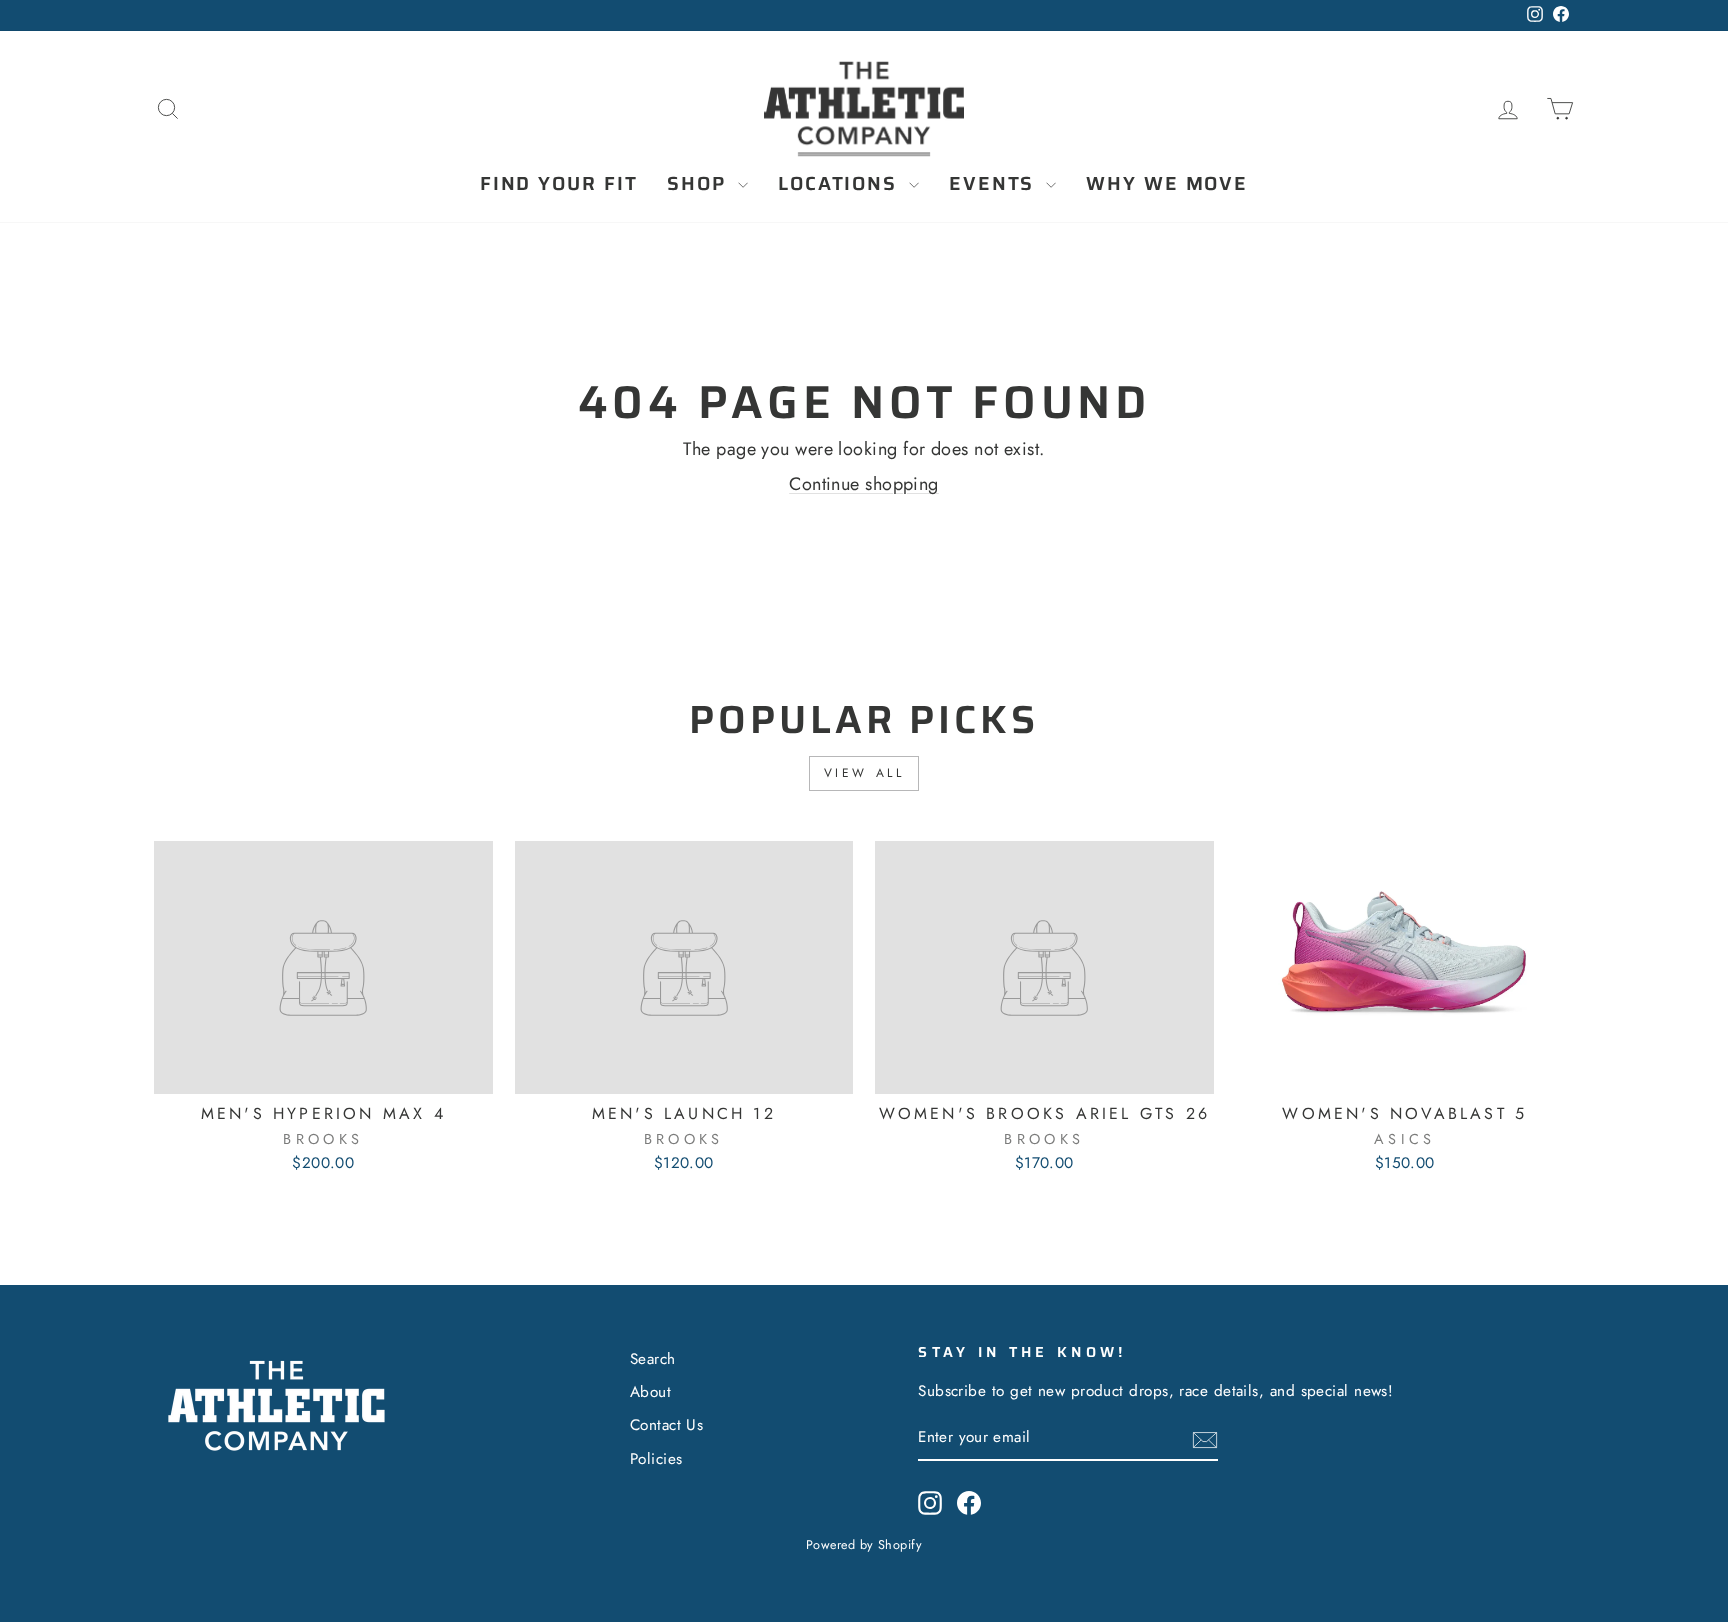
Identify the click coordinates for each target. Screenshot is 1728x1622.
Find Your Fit (559, 183)
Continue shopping (864, 484)
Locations (841, 183)
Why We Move (1167, 183)
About (650, 1392)
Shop (700, 183)
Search (653, 1359)
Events (995, 183)
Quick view (323, 1070)
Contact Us (667, 1425)
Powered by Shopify (864, 1545)
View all (864, 773)
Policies (656, 1459)
